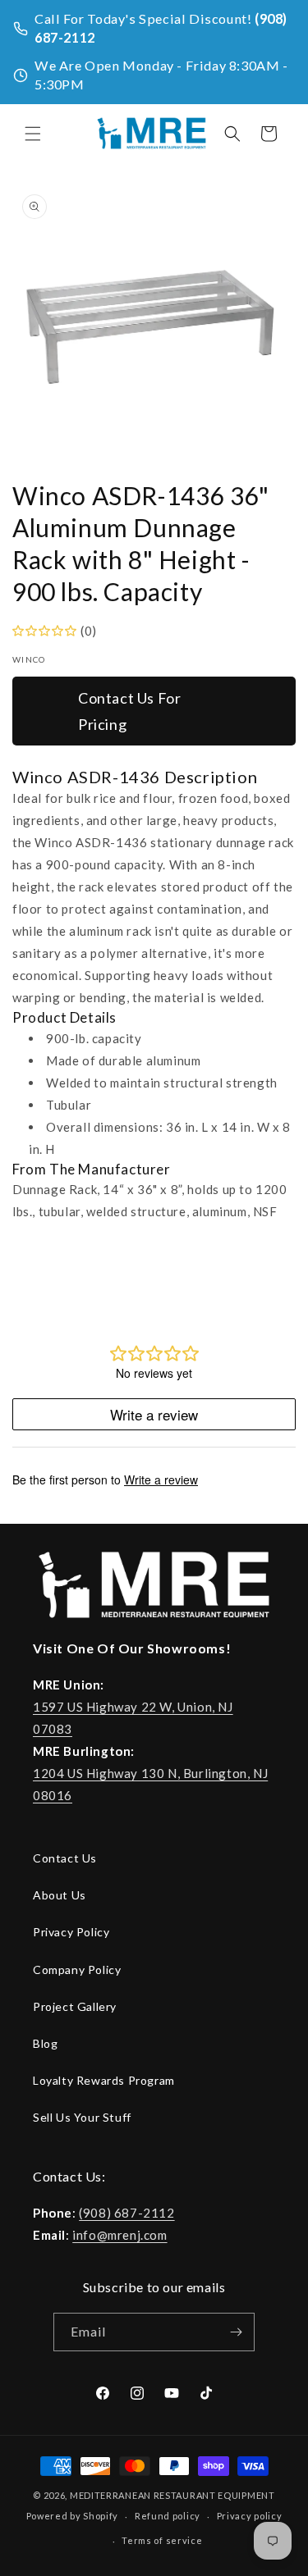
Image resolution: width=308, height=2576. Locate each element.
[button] (33, 134)
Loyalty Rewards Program (104, 2080)
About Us (60, 1895)
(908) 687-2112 (126, 2213)
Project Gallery (75, 2006)
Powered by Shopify (73, 2516)
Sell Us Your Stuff (82, 2117)
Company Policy (77, 1970)
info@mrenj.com (120, 2235)
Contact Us (65, 1858)
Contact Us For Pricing (129, 711)
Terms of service (162, 2540)
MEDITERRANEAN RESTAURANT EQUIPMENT (172, 2495)
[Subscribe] (236, 2332)
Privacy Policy (71, 1932)
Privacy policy (250, 2516)
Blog (45, 2043)
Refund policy (168, 2516)
